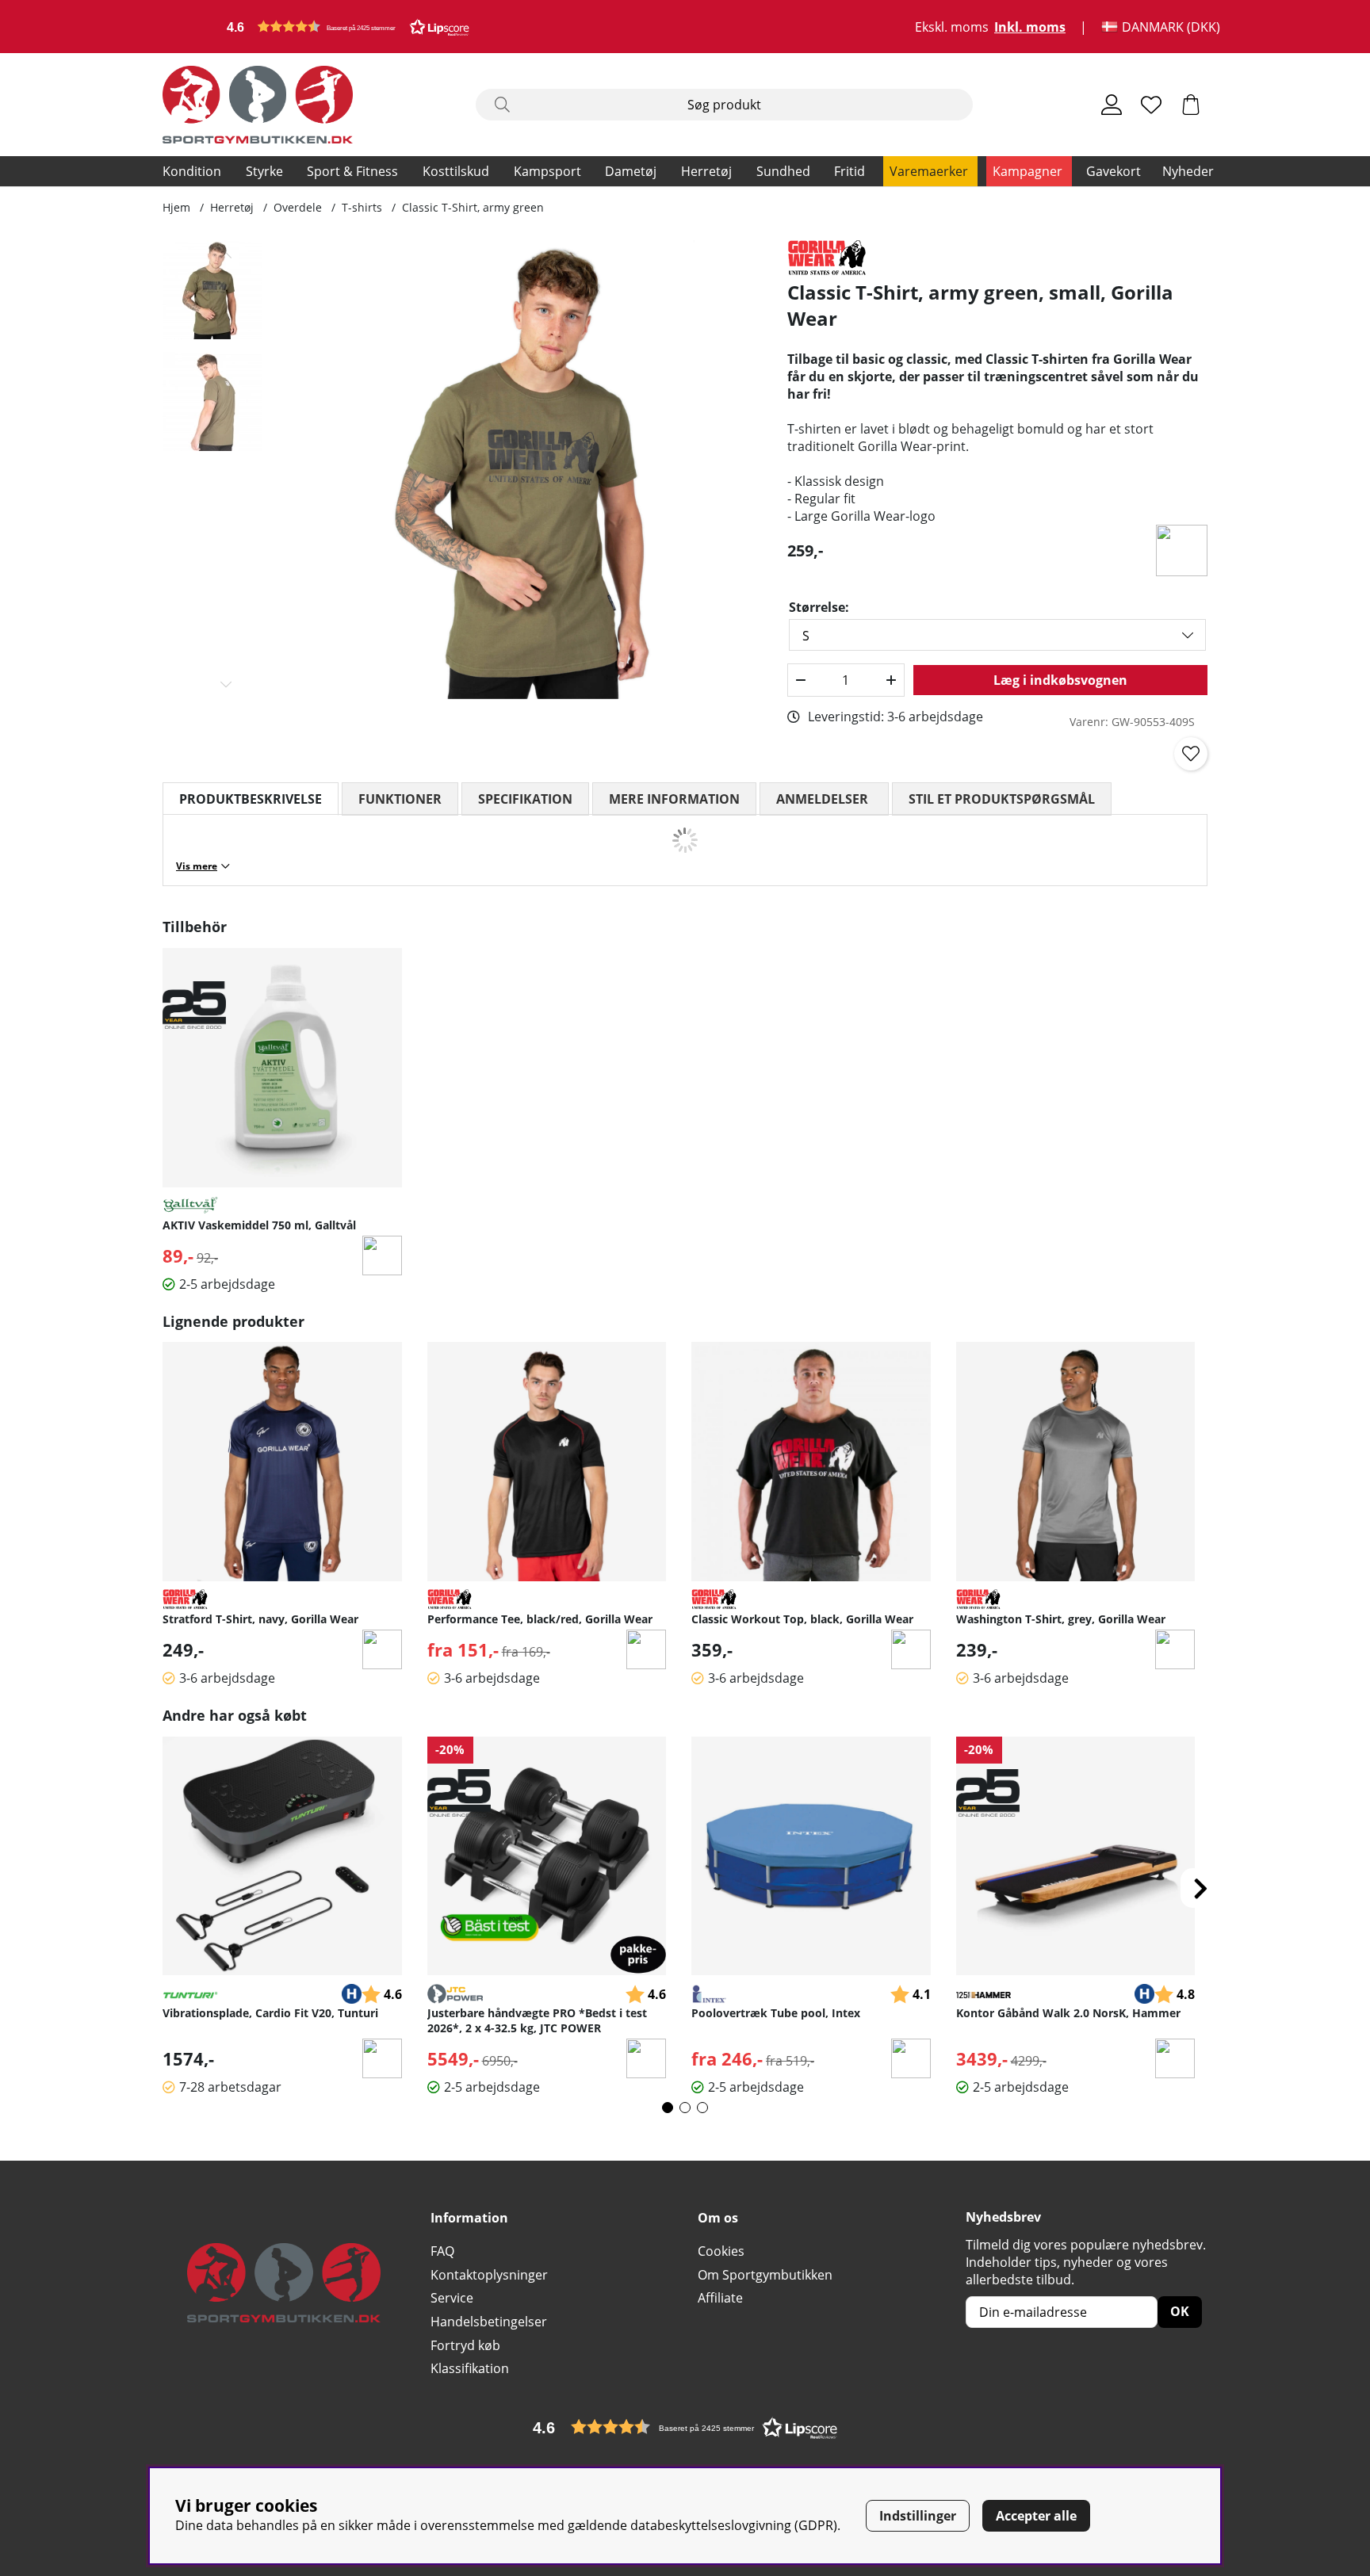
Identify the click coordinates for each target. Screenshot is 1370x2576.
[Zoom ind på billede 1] (532, 470)
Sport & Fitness (352, 171)
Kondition (192, 171)
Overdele (298, 207)
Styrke (264, 171)
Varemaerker (929, 171)
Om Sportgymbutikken (765, 2275)
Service (452, 2298)
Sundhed (783, 171)
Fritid (850, 171)
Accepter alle (1036, 2516)
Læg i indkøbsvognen (1060, 680)
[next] (1200, 1888)
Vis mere (197, 866)
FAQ (442, 2251)
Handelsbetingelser (489, 2322)
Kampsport (547, 171)
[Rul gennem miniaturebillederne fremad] (226, 684)
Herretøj (706, 171)
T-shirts (362, 207)
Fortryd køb (465, 2345)
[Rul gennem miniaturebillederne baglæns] (226, 255)
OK (1180, 2311)
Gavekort (1114, 171)
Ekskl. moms (952, 27)
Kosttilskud (456, 171)
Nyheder (1188, 171)
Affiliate (720, 2298)
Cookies (721, 2251)
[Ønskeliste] (1151, 105)
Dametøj (631, 171)
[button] (348, 27)
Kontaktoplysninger (489, 2275)
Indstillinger (918, 2516)
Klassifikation (470, 2368)
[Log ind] (1112, 105)
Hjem (176, 207)
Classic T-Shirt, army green (473, 207)
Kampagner (1027, 171)
